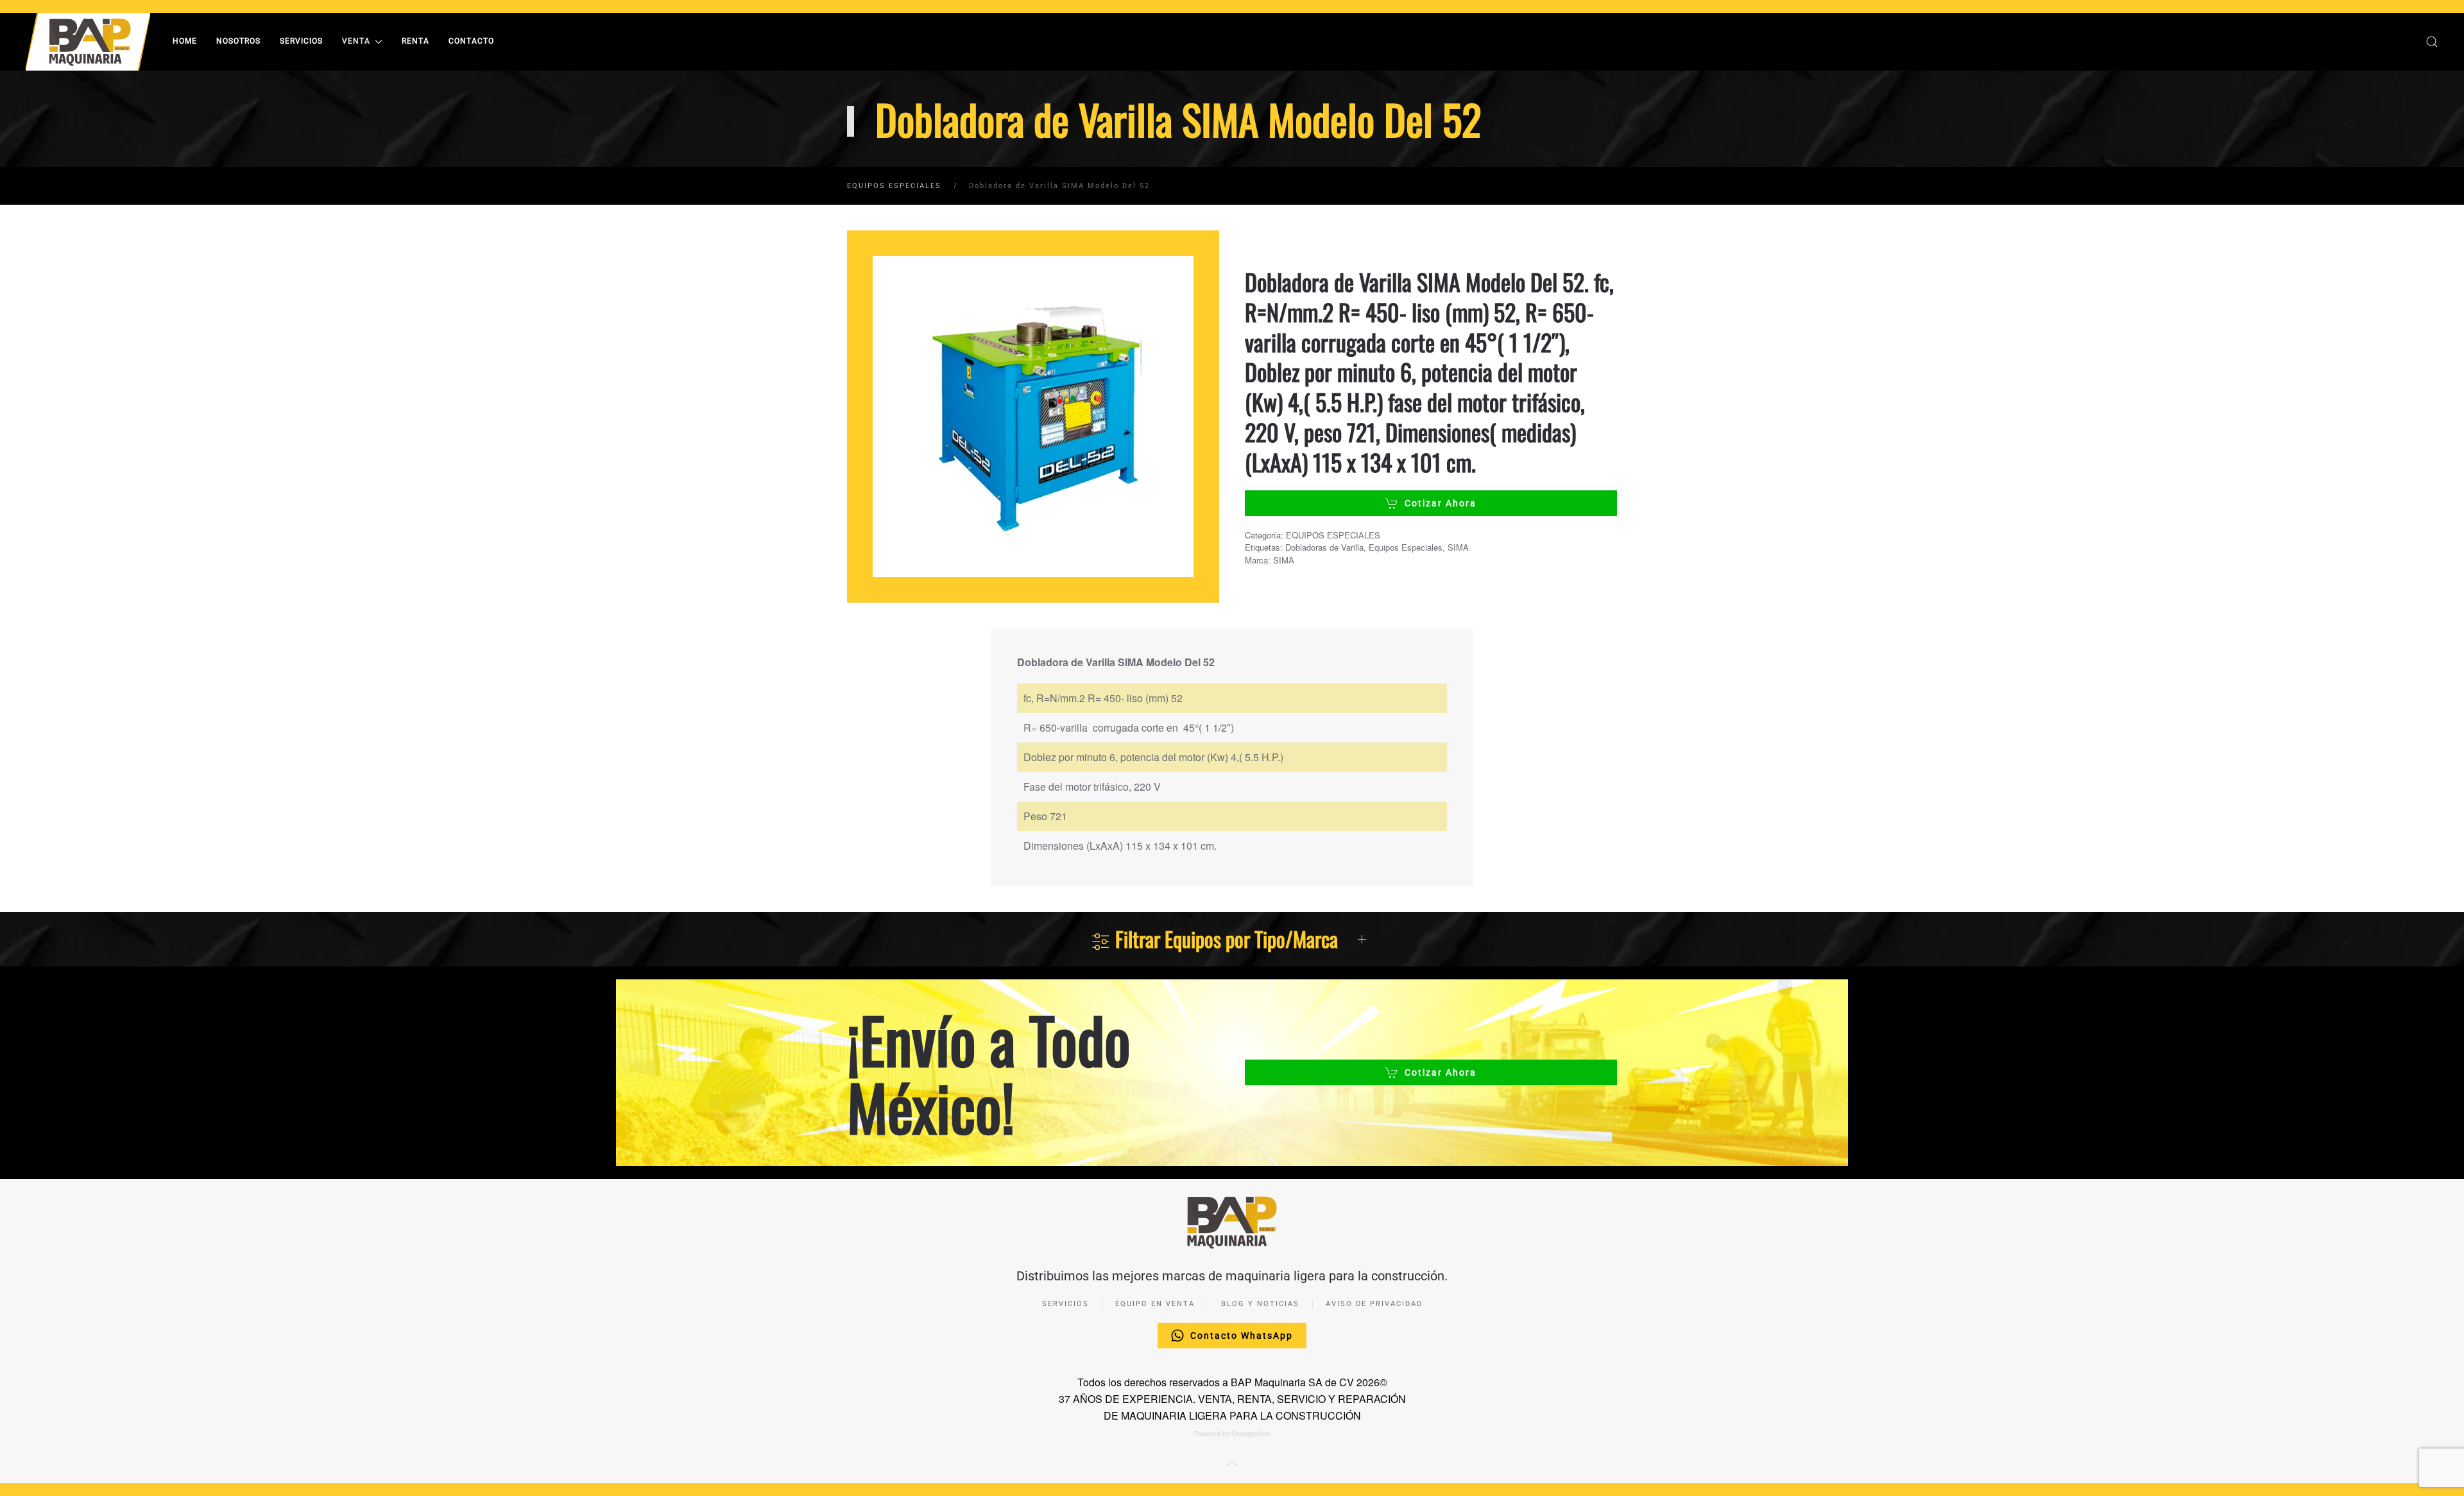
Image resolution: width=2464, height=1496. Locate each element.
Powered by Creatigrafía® (1232, 1434)
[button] (2432, 42)
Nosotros (238, 41)
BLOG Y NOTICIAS (1260, 1304)
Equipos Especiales (1406, 547)
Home (185, 41)
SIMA (1458, 547)
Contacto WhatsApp (1242, 1336)
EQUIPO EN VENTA (1155, 1304)
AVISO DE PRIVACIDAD (1374, 1304)
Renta (415, 41)
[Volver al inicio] (90, 42)
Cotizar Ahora (1441, 503)
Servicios (301, 41)
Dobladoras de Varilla (1324, 547)
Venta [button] (356, 41)
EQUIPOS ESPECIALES (1333, 535)
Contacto (471, 41)
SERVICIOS (1065, 1304)
